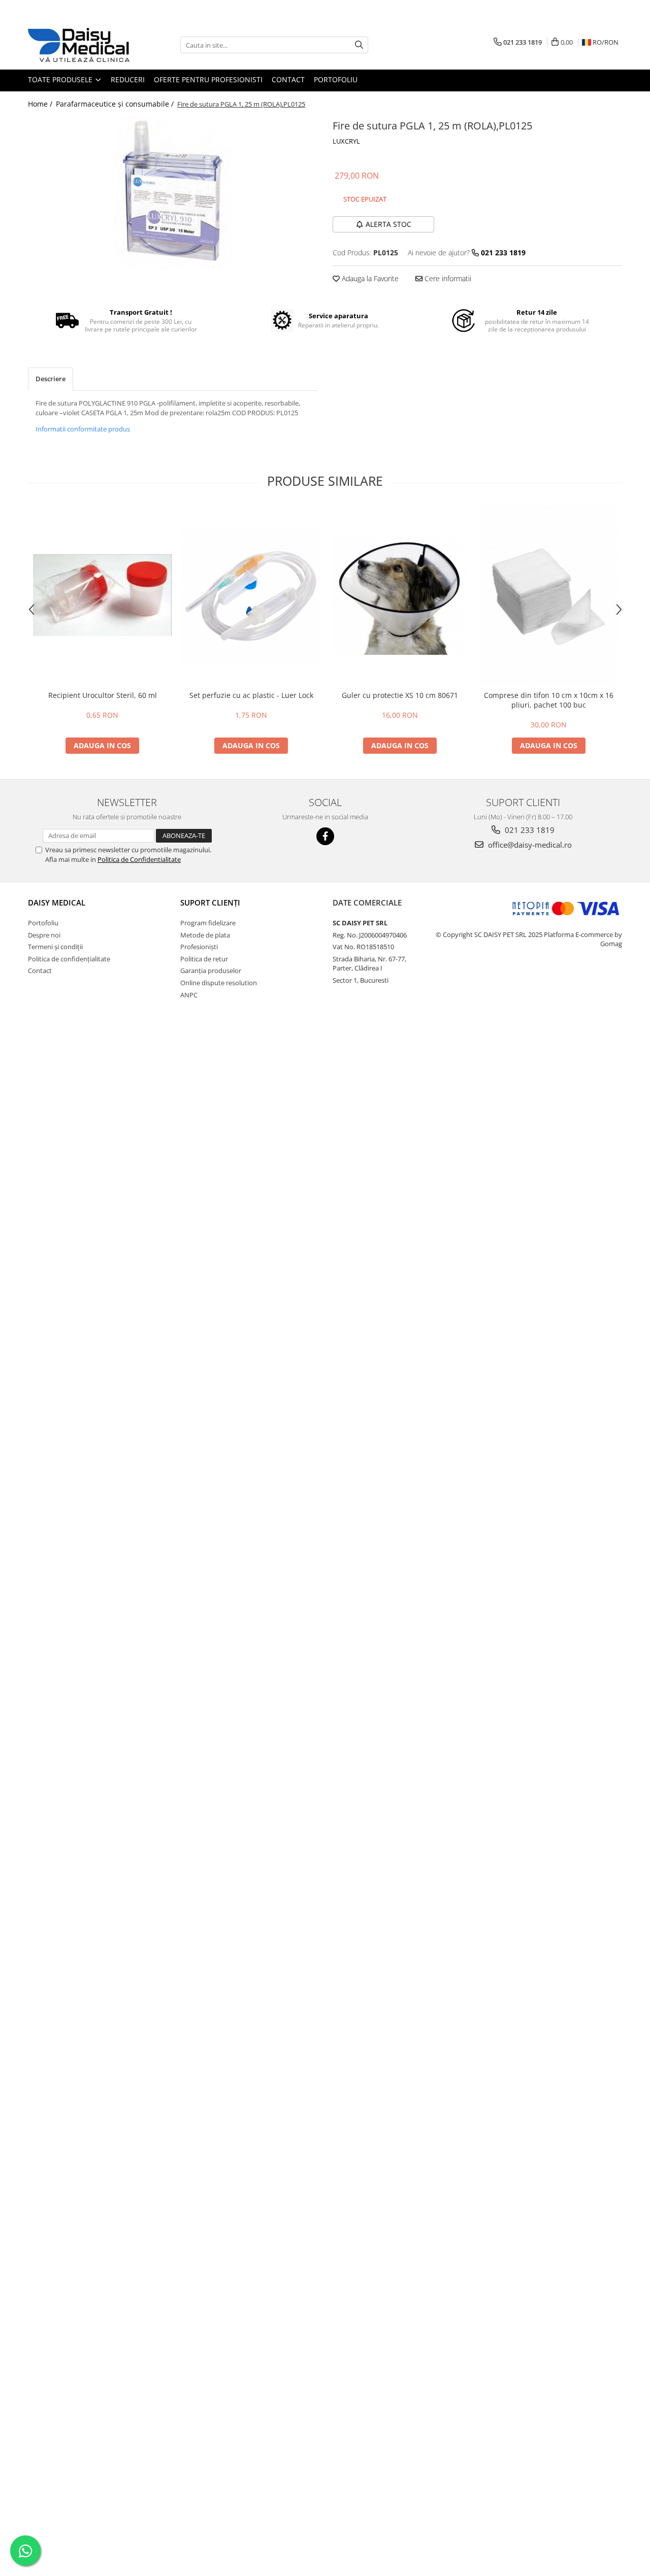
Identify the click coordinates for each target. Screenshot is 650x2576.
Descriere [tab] (51, 379)
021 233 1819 (529, 830)
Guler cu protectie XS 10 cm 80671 (400, 695)
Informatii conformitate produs (83, 429)
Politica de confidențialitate (69, 959)
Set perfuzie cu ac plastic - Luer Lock (251, 695)
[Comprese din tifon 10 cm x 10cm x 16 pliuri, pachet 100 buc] (549, 596)
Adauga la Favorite (369, 278)
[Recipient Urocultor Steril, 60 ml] (102, 595)
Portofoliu (336, 79)
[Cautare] (359, 45)
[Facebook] (325, 836)
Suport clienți (210, 902)
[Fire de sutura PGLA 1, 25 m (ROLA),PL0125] (173, 193)
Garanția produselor (211, 971)
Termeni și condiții (55, 947)
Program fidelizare (208, 923)
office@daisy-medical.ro (529, 845)
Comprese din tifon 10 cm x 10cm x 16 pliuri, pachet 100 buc (549, 700)
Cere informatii (447, 278)
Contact (288, 79)
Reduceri (128, 79)
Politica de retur (204, 959)
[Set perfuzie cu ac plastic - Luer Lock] (251, 596)
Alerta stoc (388, 224)
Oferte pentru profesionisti (208, 79)
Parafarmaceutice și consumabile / (116, 104)
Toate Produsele (61, 79)
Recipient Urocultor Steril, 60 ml (103, 695)
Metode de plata (205, 935)
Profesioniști (199, 947)
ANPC (189, 995)
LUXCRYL (346, 141)
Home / (41, 104)
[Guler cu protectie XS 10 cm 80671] (400, 596)
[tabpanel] (173, 193)
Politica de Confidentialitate (139, 859)
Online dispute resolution (219, 983)
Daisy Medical (57, 902)
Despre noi (44, 935)
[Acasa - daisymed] (79, 45)
